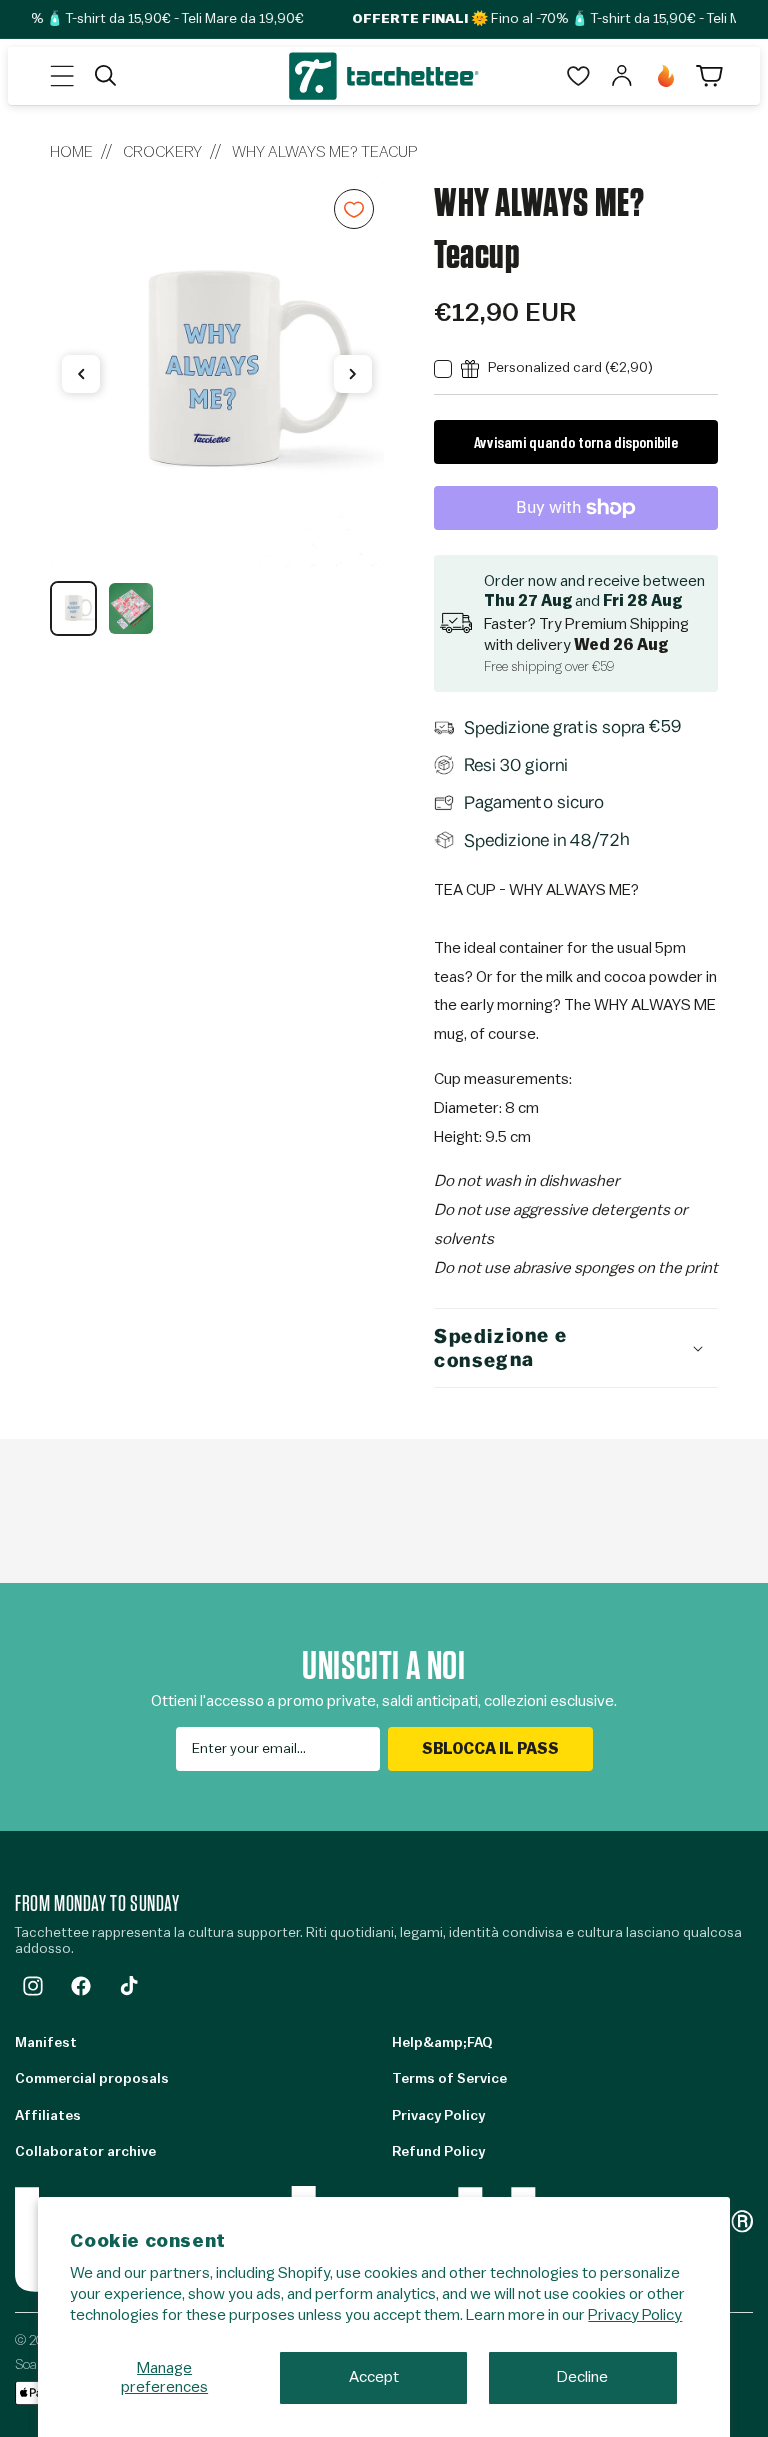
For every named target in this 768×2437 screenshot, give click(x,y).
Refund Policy (438, 2152)
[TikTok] (129, 1986)
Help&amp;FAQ (442, 2043)
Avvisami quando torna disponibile (576, 441)
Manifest (46, 2043)
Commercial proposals (92, 2079)
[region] (217, 407)
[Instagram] (33, 1986)
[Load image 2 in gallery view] (130, 608)
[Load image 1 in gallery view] (73, 608)
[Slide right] (353, 374)
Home (71, 152)
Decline (582, 2377)
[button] (62, 76)
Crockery (162, 152)
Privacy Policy (635, 2315)
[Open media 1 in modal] (217, 373)
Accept (374, 2377)
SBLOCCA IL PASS (490, 1749)
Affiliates (48, 2116)
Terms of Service (449, 2079)
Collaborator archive (85, 2152)
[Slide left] (81, 374)
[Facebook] (81, 1986)
